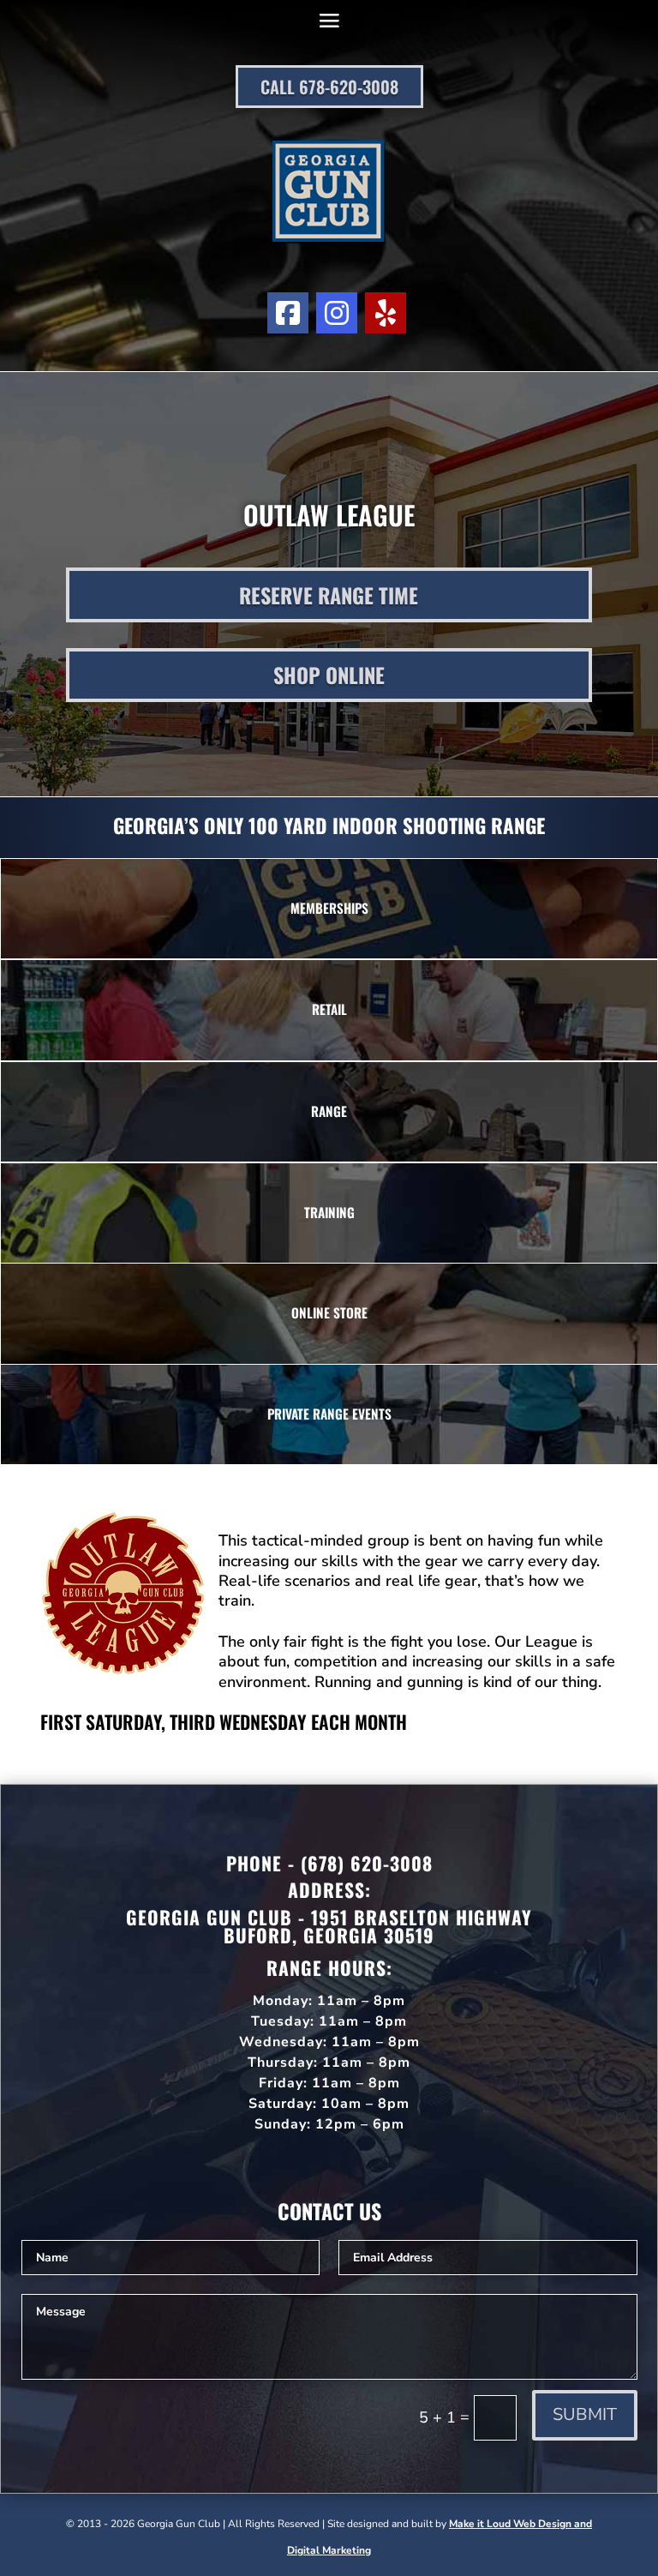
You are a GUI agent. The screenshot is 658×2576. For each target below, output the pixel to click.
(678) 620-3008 (367, 1863)
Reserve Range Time (329, 595)
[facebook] (288, 313)
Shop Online (329, 675)
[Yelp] (386, 313)
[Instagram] (337, 313)
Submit (585, 2414)
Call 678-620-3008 (329, 87)
